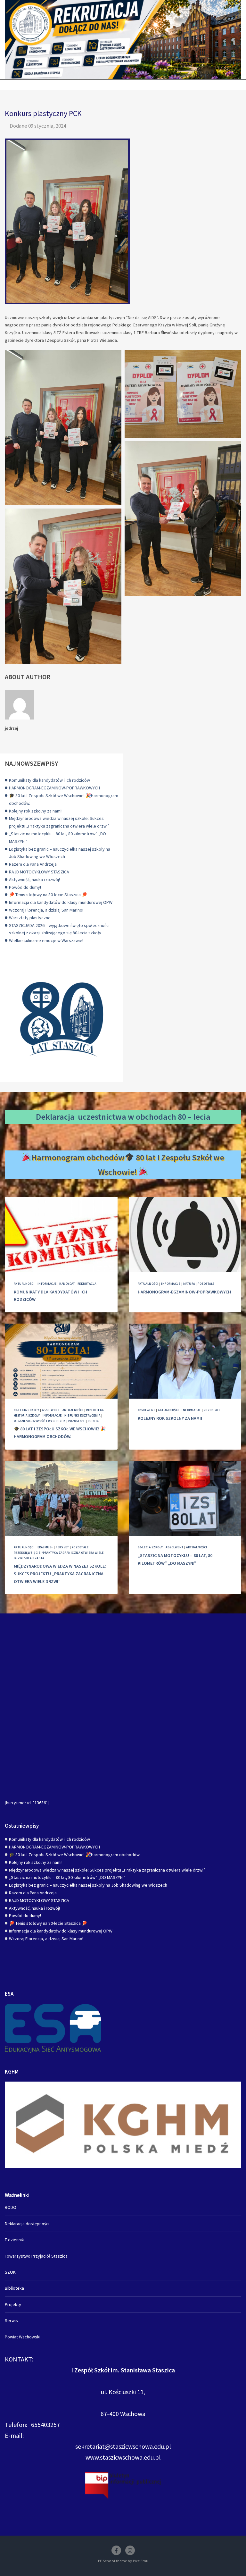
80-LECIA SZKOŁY (26, 1410)
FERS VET (62, 1547)
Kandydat (67, 1284)
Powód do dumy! (25, 887)
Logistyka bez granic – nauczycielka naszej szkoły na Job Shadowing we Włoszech (88, 1885)
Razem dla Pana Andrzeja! (33, 864)
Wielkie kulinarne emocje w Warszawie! (46, 940)
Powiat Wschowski (23, 2337)
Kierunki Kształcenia (82, 1415)
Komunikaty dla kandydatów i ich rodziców (49, 780)
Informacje (47, 1284)
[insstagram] (130, 2550)
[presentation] (61, 1235)
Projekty (13, 2304)
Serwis (11, 2320)
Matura (189, 1284)
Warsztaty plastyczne (30, 918)
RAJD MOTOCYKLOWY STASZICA (39, 872)
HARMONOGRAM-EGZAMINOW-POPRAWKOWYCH (54, 788)
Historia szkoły (27, 1415)
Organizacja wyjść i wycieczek (40, 1421)
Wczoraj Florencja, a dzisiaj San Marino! (46, 910)
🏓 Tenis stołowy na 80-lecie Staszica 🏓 (48, 895)
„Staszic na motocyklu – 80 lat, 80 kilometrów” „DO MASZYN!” (67, 1877)
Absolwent (51, 1410)
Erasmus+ (45, 1547)
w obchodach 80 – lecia (169, 1117)
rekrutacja (87, 1284)
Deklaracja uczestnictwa (81, 1117)
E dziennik (14, 2240)
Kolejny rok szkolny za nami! (36, 811)
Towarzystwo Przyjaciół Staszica (36, 2256)
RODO (11, 2207)
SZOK (10, 2272)
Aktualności (24, 1284)
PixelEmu (141, 2561)
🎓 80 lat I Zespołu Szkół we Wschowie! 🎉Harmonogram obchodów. (75, 1855)
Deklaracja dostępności (27, 2224)
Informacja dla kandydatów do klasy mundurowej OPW (61, 902)
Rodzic (93, 1421)
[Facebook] (116, 2550)
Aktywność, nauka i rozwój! (34, 880)
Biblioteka (95, 1410)
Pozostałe (206, 1284)
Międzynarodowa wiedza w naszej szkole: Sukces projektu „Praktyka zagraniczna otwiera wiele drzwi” (60, 1574)
